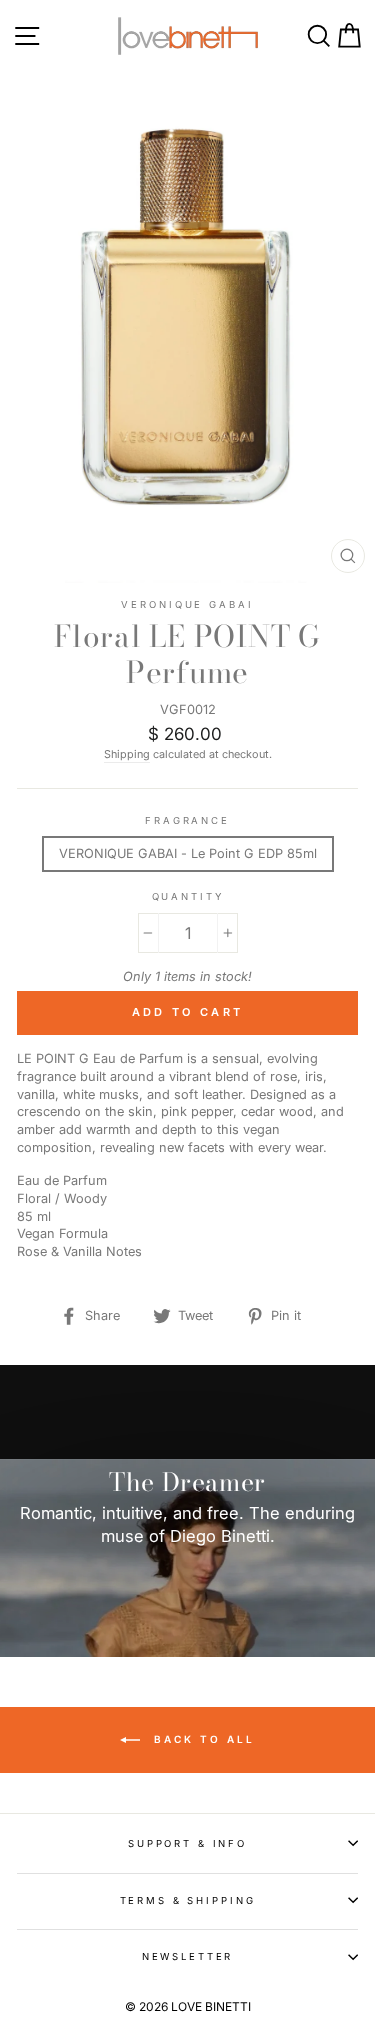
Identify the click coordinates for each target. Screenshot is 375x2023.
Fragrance (187, 820)
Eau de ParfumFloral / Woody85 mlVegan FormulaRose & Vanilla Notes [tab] (79, 1216)
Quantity (188, 896)
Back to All (201, 1739)
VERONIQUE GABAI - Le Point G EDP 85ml (188, 853)
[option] (187, 1511)
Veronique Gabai (187, 604)
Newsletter (188, 1956)
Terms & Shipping (188, 1900)
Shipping (127, 754)
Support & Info (187, 1843)
